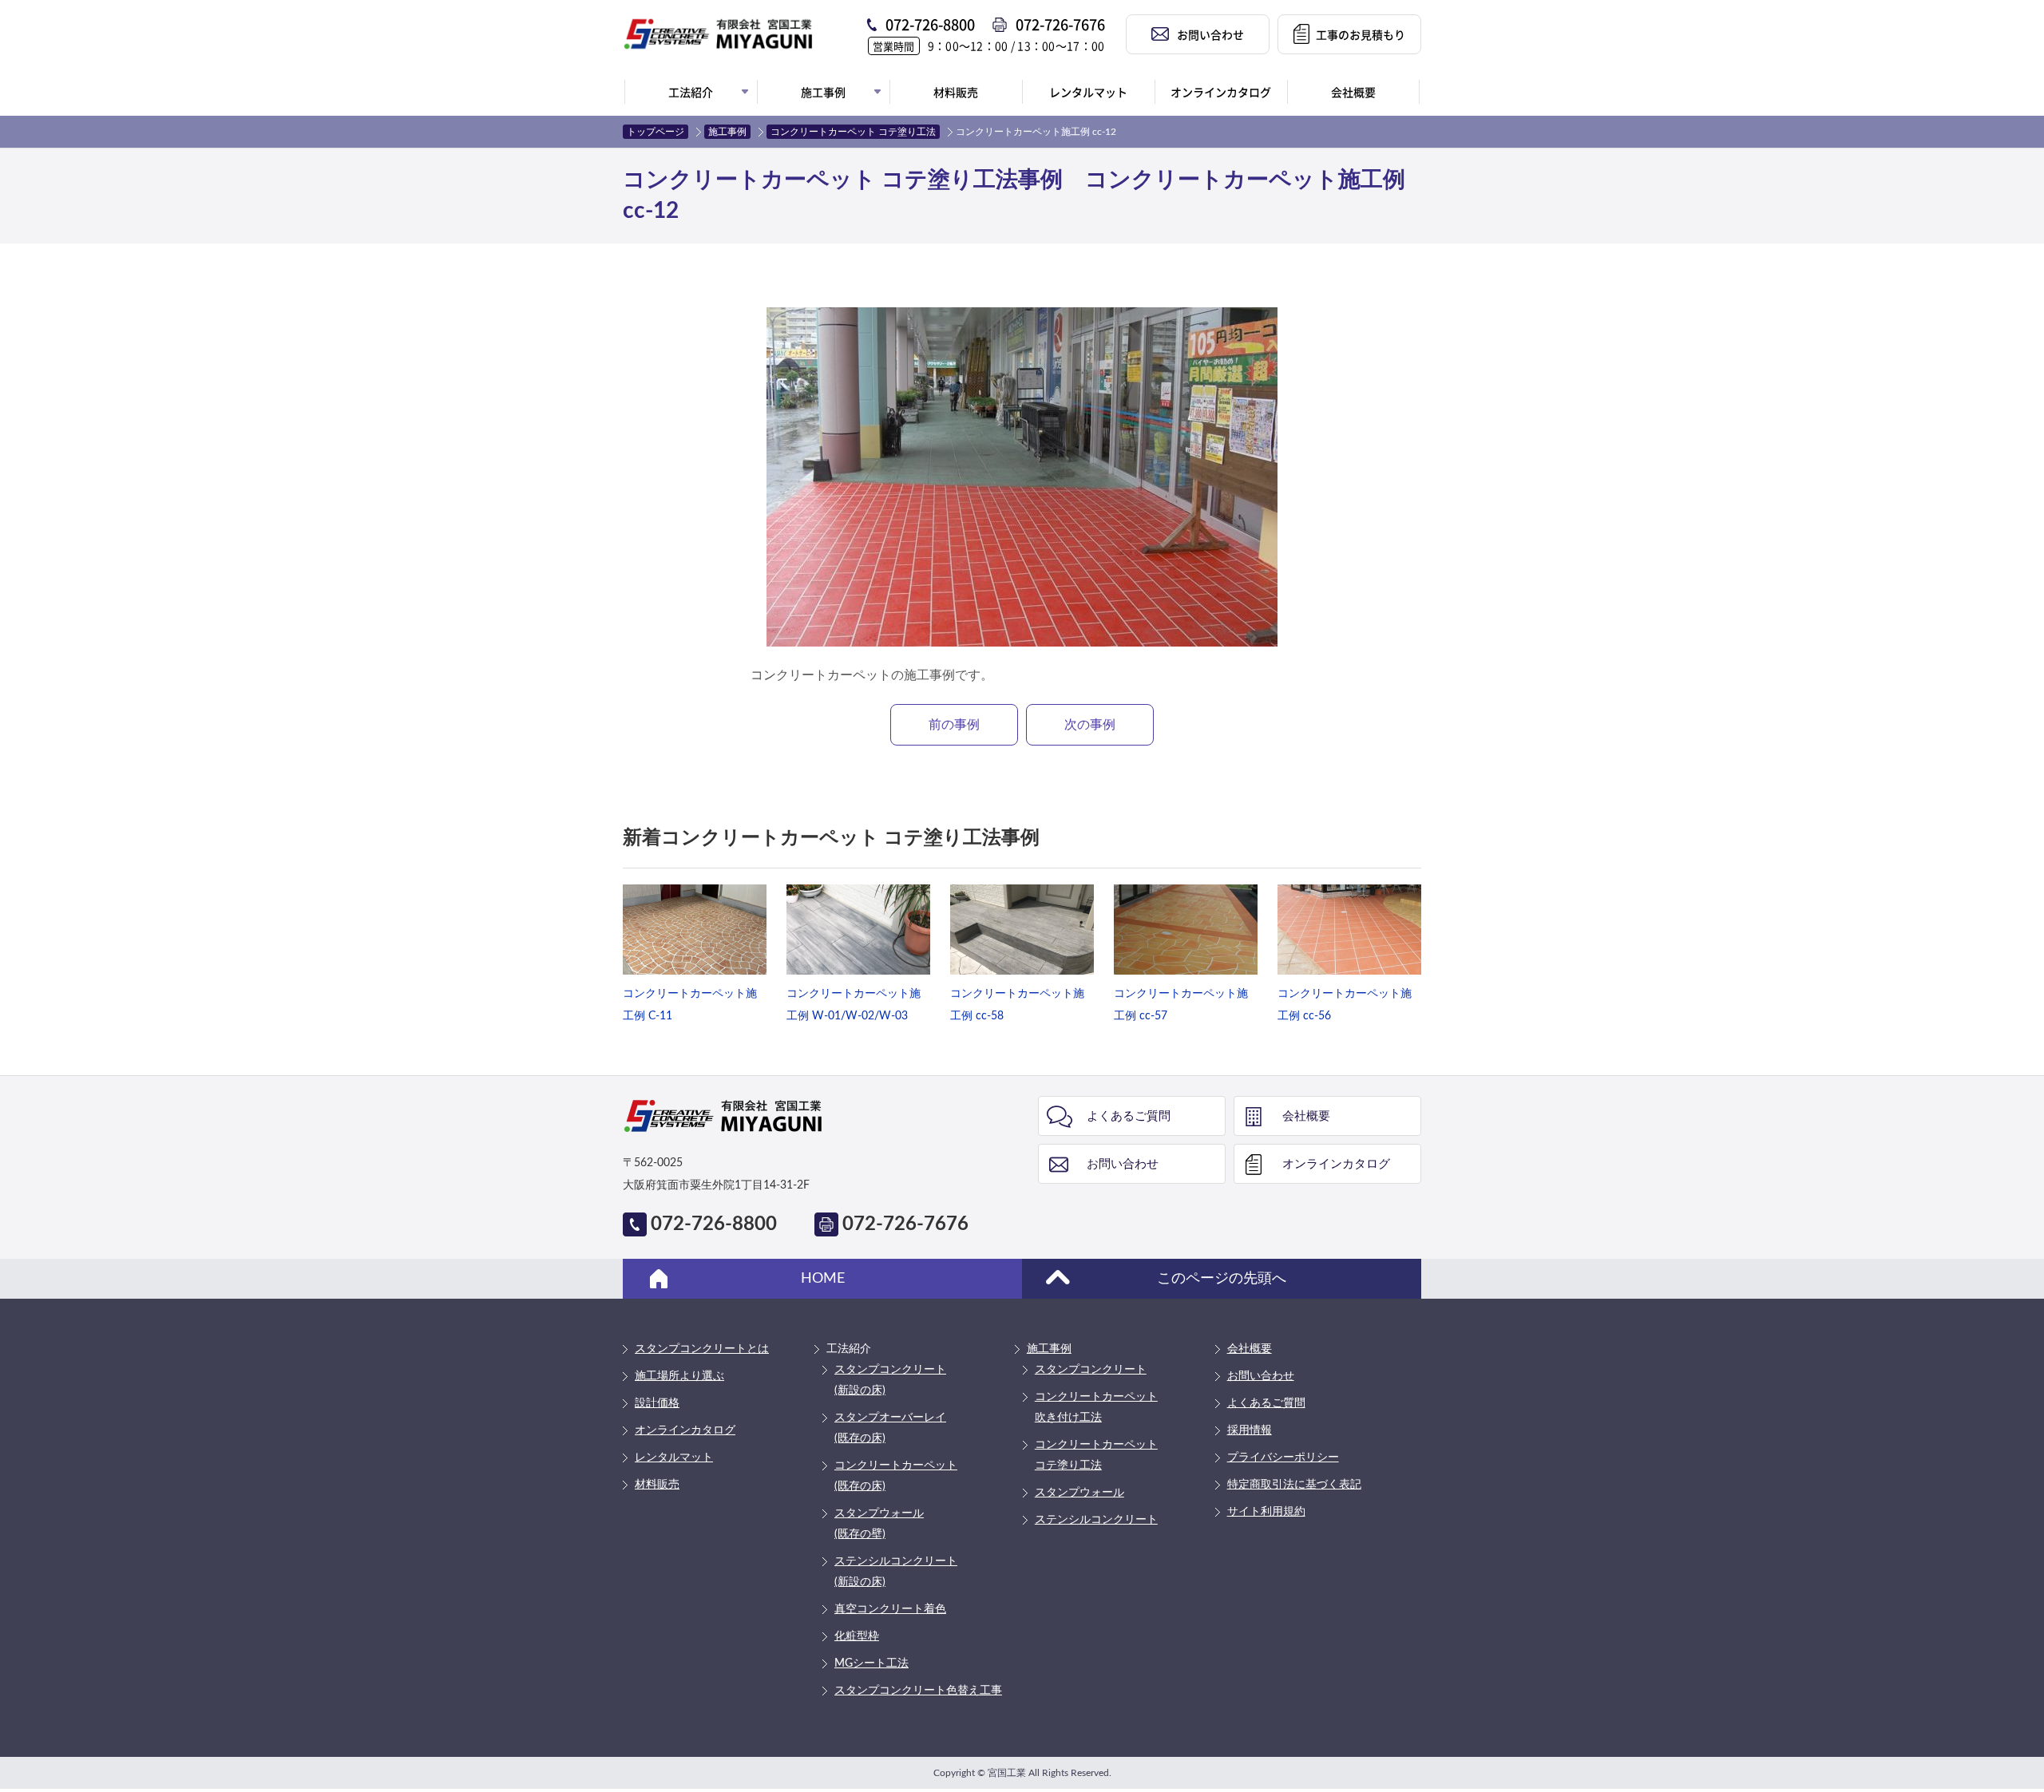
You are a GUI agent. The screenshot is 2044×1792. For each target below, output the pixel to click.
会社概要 (1306, 1116)
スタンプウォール (1079, 1493)
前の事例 (954, 725)
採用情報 (1250, 1430)
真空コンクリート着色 (890, 1609)
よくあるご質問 (1129, 1116)
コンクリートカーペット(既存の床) (896, 1476)
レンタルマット (674, 1458)
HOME (823, 1279)
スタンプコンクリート (1091, 1370)
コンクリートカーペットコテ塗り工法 (1096, 1455)
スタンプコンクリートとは (702, 1349)
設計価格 (657, 1403)
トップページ (656, 132)
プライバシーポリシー (1283, 1458)
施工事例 (727, 132)
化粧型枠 (857, 1636)
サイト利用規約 (1266, 1512)
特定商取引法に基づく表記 (1294, 1485)
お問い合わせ (1123, 1164)
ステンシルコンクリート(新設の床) (896, 1572)
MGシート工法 (871, 1663)
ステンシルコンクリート (1096, 1520)
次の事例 (1090, 725)
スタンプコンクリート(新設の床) (890, 1380)
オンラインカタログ (1336, 1164)
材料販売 (657, 1485)
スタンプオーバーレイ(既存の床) (890, 1428)
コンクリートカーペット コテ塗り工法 (853, 132)
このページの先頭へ (1222, 1279)
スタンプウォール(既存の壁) (879, 1524)
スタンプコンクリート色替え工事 (918, 1691)
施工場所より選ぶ (679, 1376)
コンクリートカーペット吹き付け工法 (1096, 1407)
